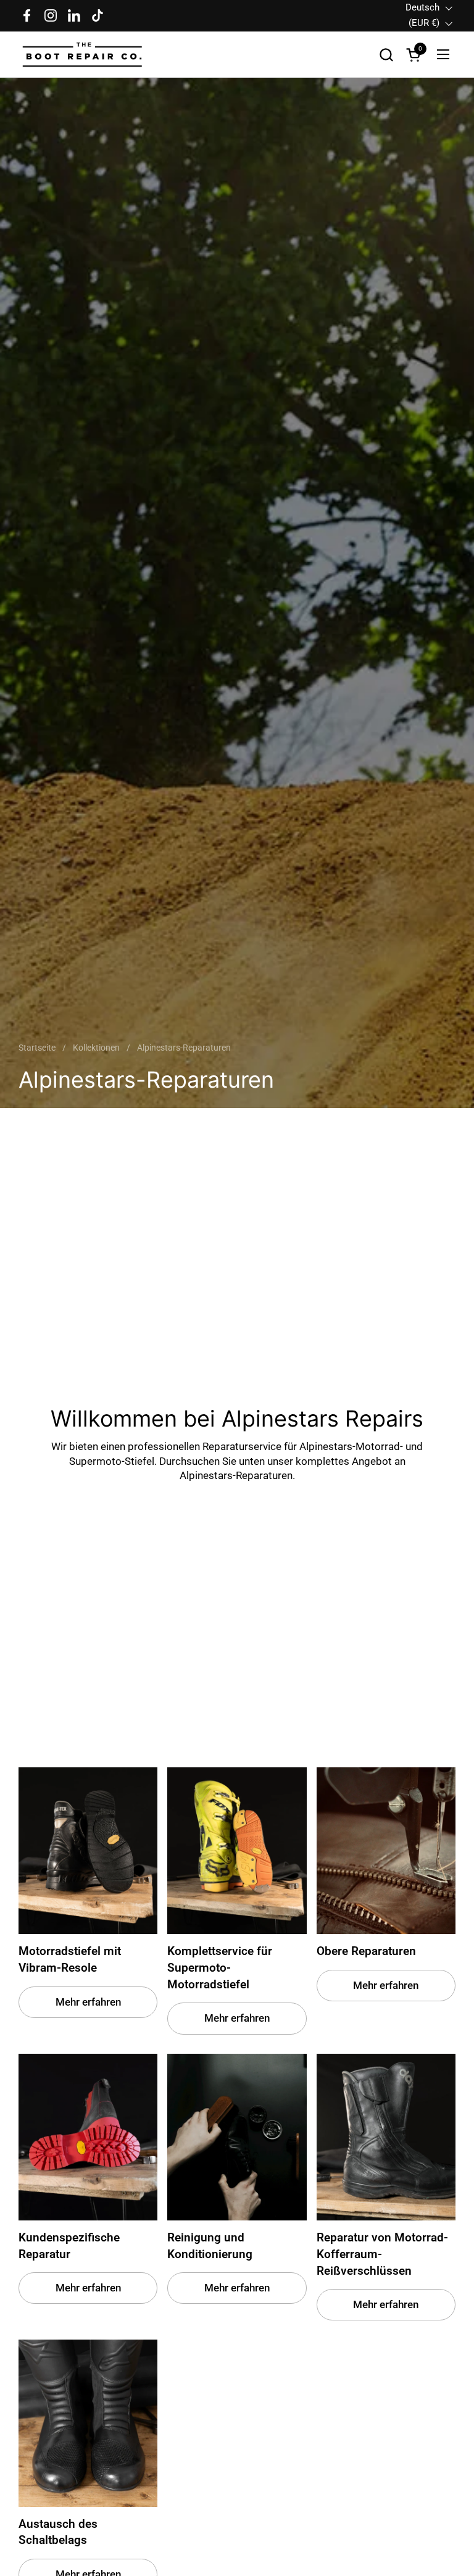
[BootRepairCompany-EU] (83, 55)
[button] (386, 55)
